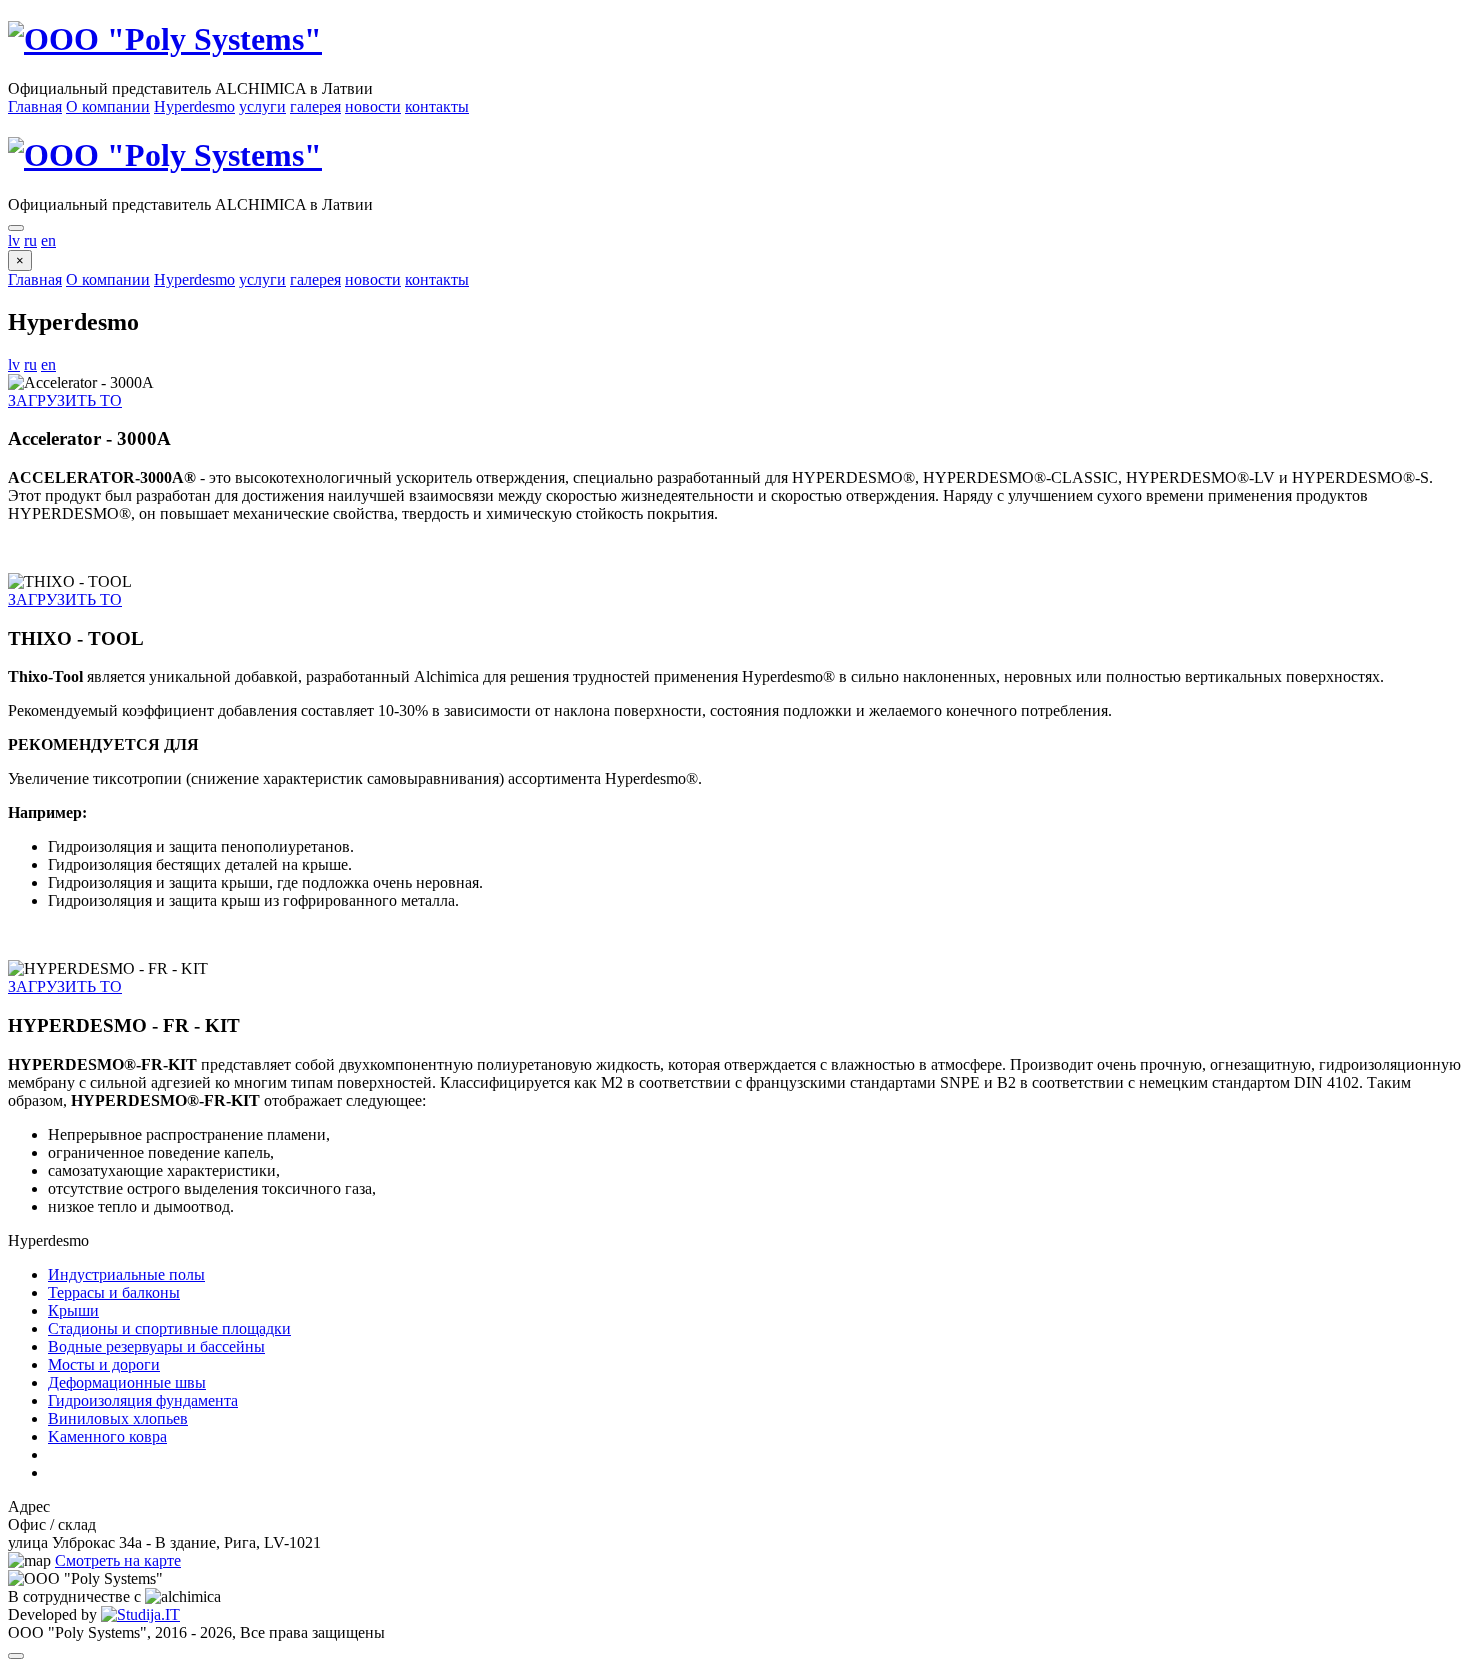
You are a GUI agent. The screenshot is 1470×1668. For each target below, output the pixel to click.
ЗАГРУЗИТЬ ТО (65, 400)
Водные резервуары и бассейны (156, 1346)
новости (373, 106)
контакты (437, 106)
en (48, 240)
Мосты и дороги (104, 1364)
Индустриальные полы (126, 1274)
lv (14, 240)
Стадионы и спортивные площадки (169, 1328)
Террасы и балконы (114, 1292)
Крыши (73, 1310)
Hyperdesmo (194, 106)
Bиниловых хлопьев (118, 1418)
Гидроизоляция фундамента (143, 1400)
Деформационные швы (127, 1382)
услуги (262, 106)
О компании (108, 106)
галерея (315, 106)
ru (30, 240)
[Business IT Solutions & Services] (140, 1614)
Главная (35, 106)
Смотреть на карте (118, 1560)
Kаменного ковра (107, 1436)
